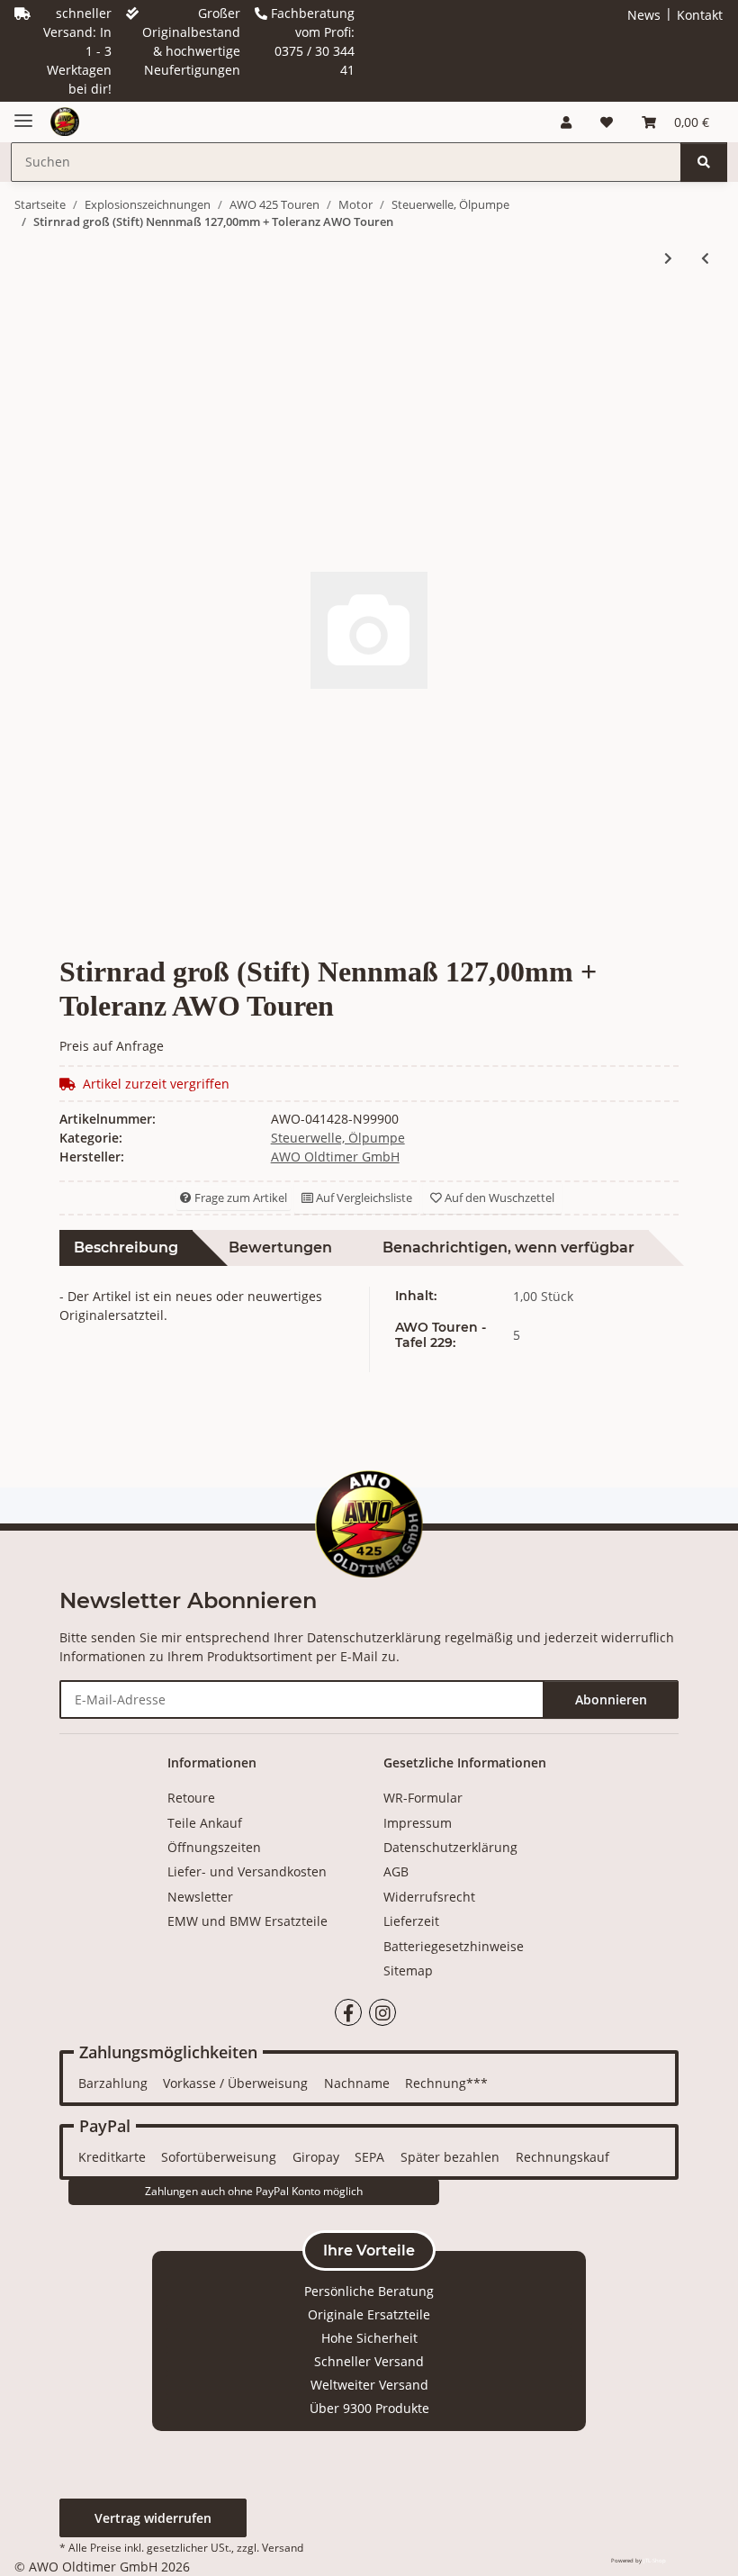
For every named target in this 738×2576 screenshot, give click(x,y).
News (644, 15)
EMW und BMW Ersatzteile (247, 1921)
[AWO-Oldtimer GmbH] (65, 122)
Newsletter (200, 1897)
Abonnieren (611, 1699)
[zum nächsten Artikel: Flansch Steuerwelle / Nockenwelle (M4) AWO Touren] (668, 258)
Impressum (418, 1823)
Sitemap (408, 1970)
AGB (396, 1871)
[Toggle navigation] (23, 113)
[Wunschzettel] (607, 122)
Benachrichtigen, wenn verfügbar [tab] (508, 1247)
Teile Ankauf (205, 1823)
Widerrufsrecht (429, 1897)
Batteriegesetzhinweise (454, 1946)
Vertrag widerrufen (153, 2518)
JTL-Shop (655, 2561)
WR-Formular (423, 1798)
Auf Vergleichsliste (363, 1198)
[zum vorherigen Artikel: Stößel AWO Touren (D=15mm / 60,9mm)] (705, 258)
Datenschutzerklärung (374, 1637)
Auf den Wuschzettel (498, 1198)
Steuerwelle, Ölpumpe (338, 1138)
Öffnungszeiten (214, 1847)
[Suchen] (704, 162)
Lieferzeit (411, 1921)
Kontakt (700, 15)
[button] (566, 122)
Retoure (191, 1798)
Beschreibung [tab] (126, 1247)
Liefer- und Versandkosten (247, 1871)
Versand (283, 2548)
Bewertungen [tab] (280, 1247)
